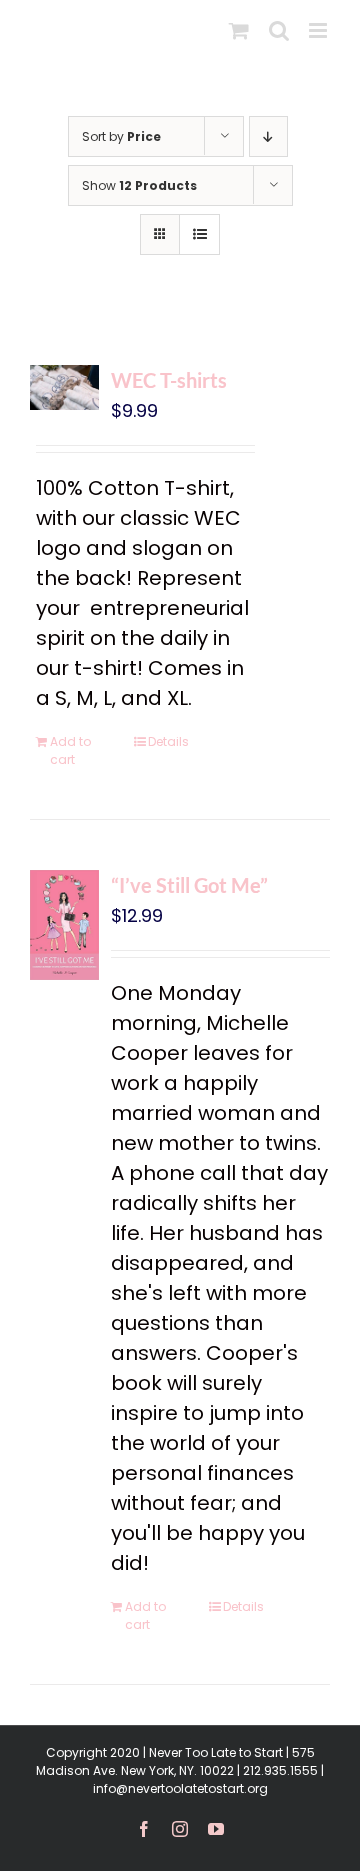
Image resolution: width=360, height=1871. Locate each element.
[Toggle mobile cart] (239, 30)
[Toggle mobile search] (279, 30)
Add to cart (70, 750)
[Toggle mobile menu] (319, 30)
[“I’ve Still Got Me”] (64, 925)
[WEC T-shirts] (64, 387)
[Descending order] (268, 136)
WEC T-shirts (169, 380)
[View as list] (199, 234)
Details (168, 741)
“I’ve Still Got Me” (189, 885)
